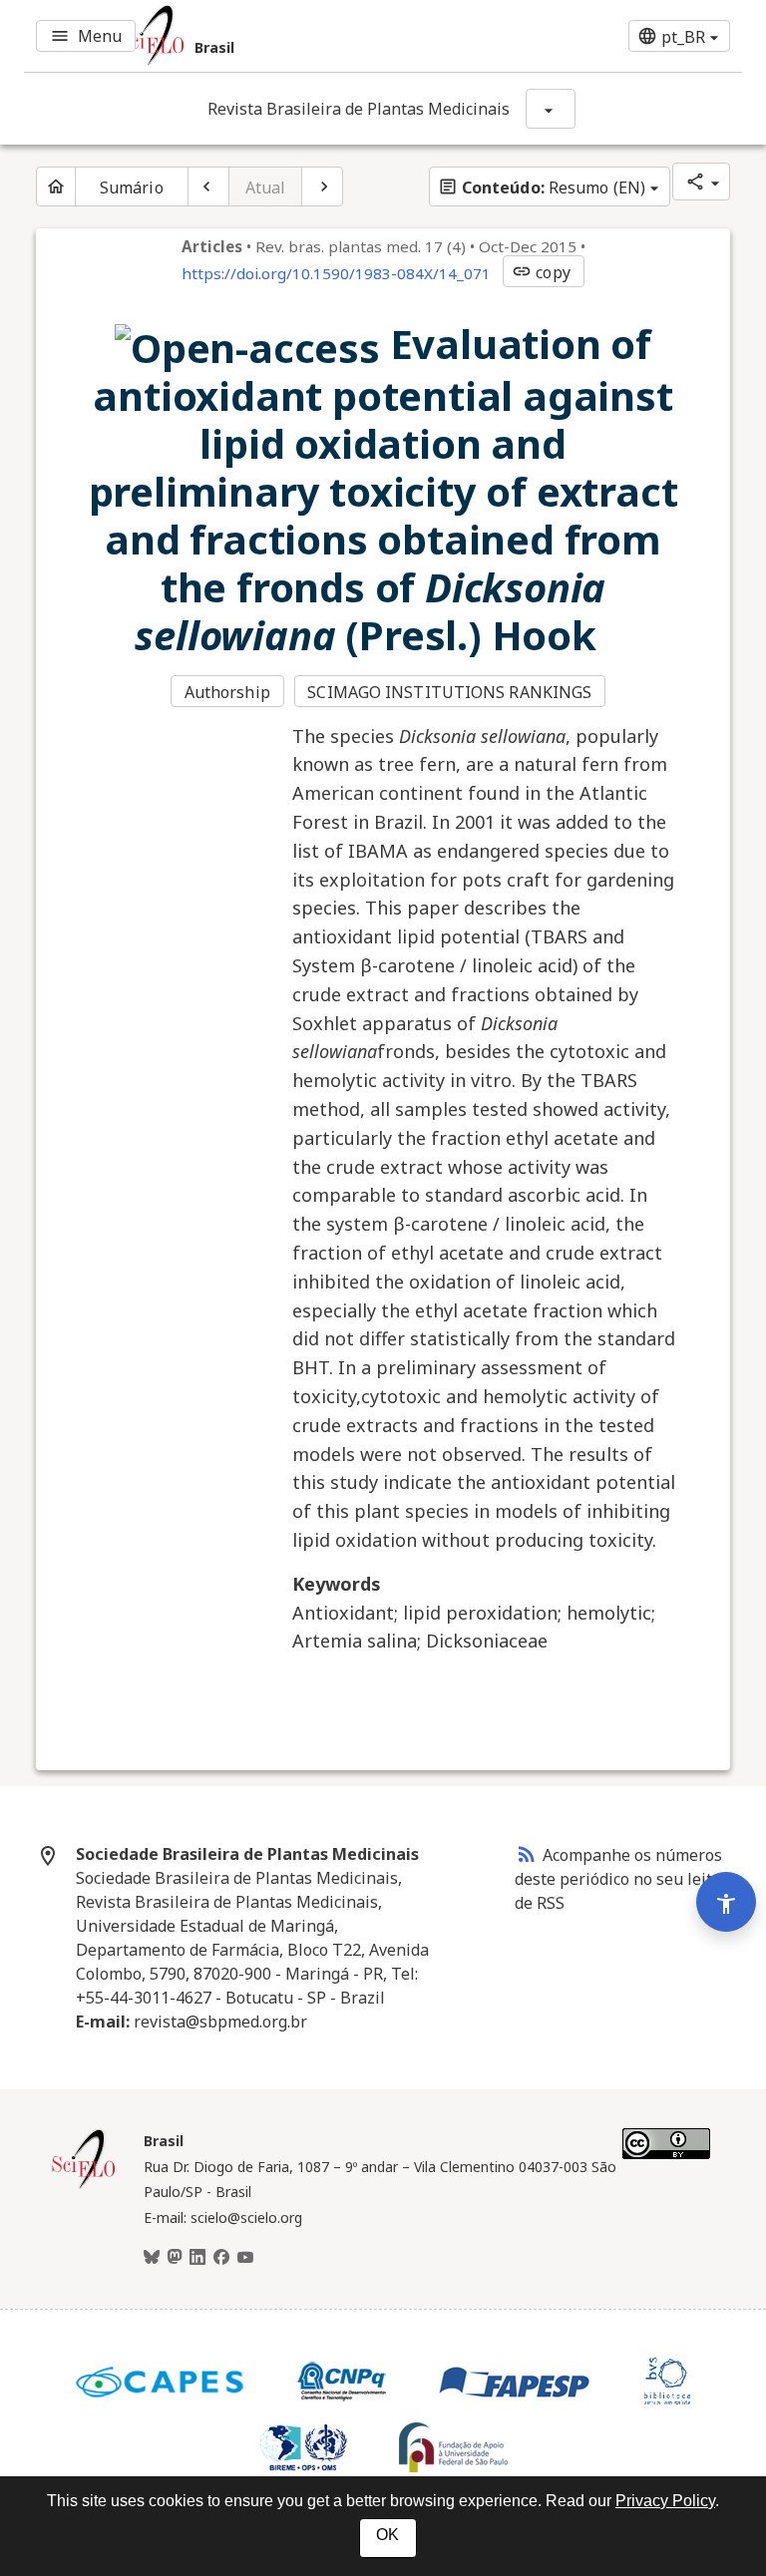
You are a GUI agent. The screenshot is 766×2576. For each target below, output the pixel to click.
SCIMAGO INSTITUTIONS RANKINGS (449, 692)
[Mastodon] (175, 2258)
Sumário (132, 187)
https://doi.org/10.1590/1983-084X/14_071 (336, 273)
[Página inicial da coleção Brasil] (84, 2186)
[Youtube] (245, 2258)
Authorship (227, 692)
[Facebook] (221, 2258)
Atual (266, 187)
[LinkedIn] (197, 2258)
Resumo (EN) (542, 187)
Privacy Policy (665, 2501)
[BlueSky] (152, 2258)
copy (541, 272)
